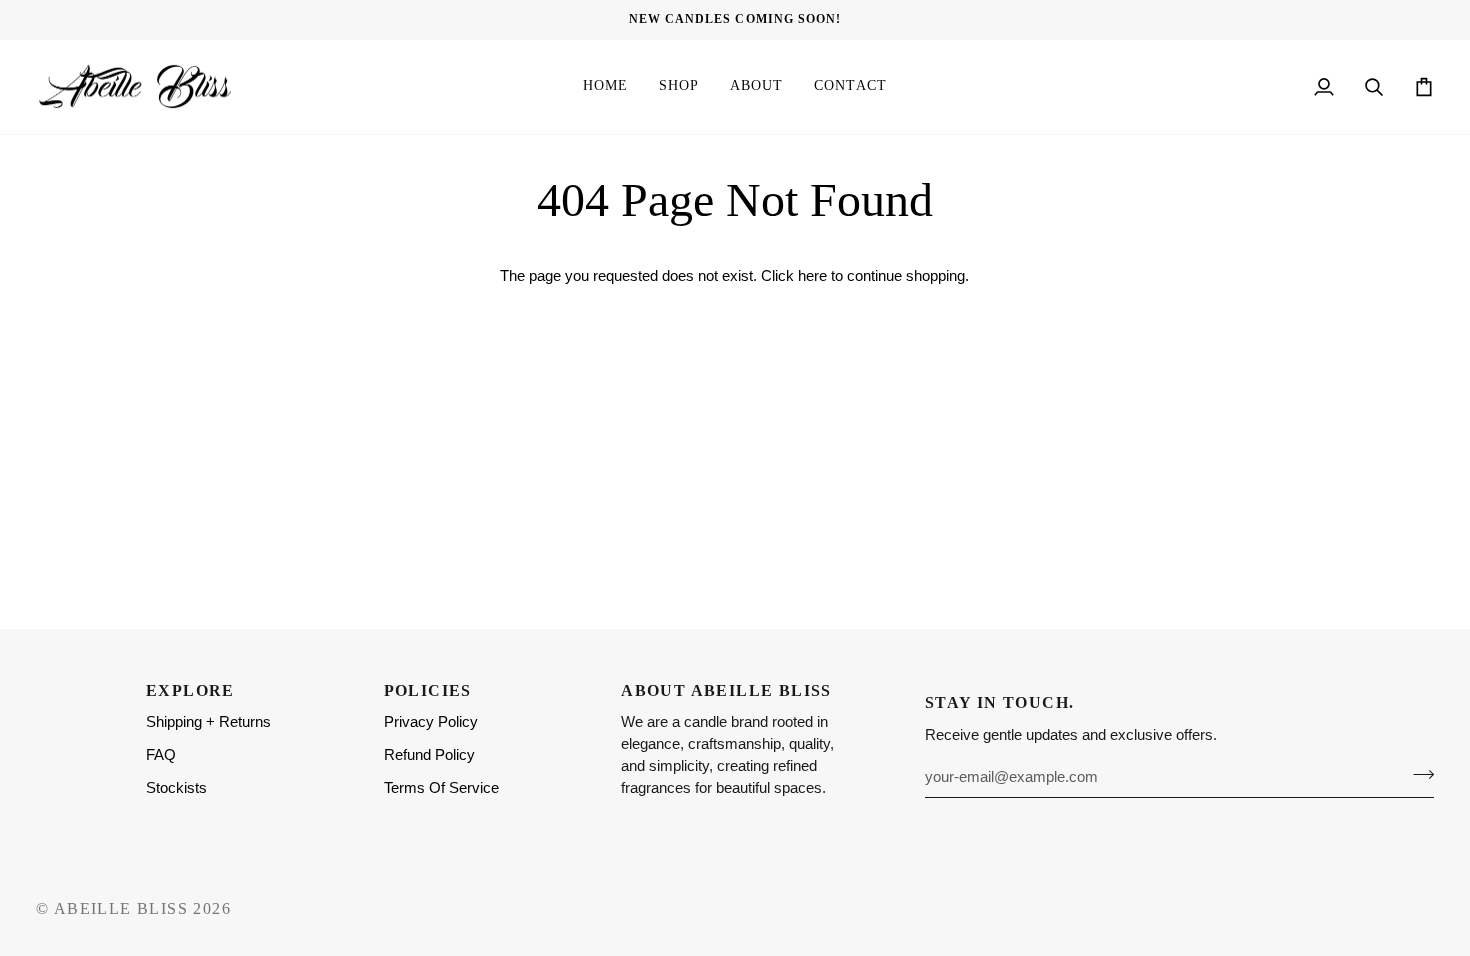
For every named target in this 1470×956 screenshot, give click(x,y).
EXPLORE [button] (190, 690)
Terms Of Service (441, 788)
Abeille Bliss (121, 908)
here (812, 276)
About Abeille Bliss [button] (726, 690)
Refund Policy (429, 755)
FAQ (161, 755)
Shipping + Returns (208, 722)
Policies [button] (428, 690)
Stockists (176, 788)
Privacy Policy (431, 722)
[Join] (1417, 774)
